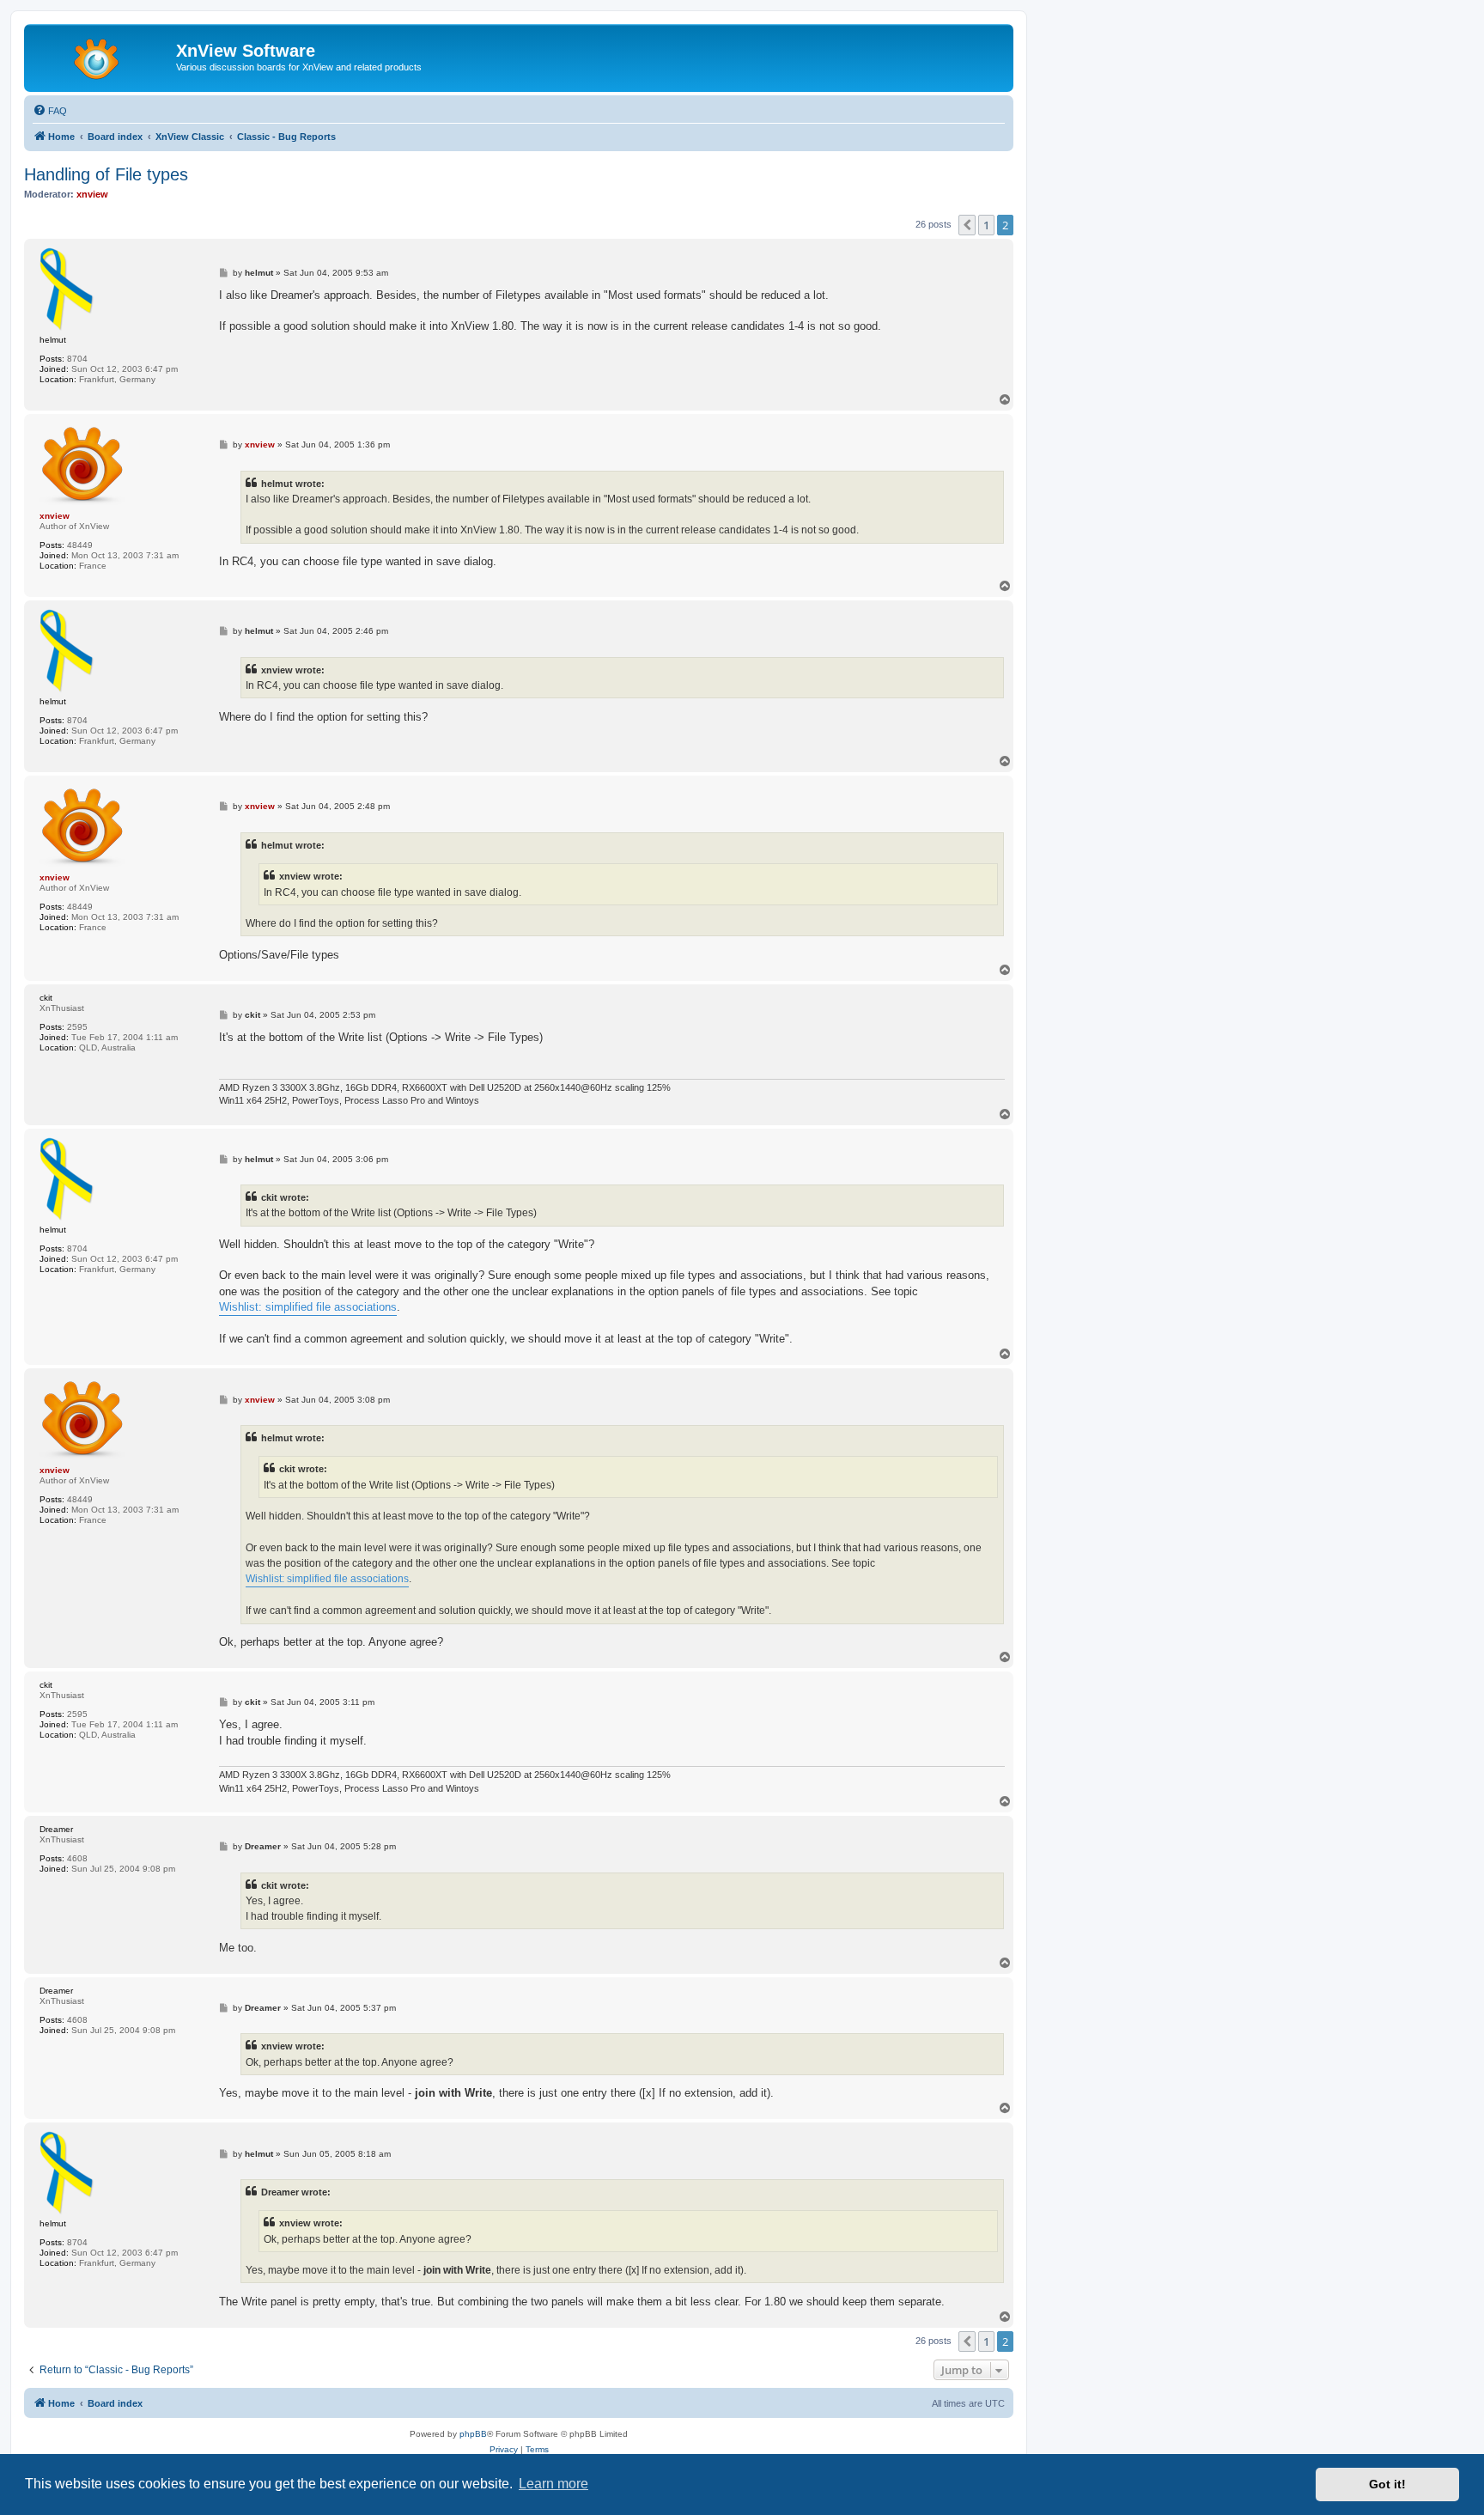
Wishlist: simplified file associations (308, 1307)
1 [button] (986, 225)
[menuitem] (50, 111)
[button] (967, 225)
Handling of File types (106, 174)
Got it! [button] (1387, 2484)
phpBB (473, 2434)
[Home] (102, 56)
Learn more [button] (553, 2484)
